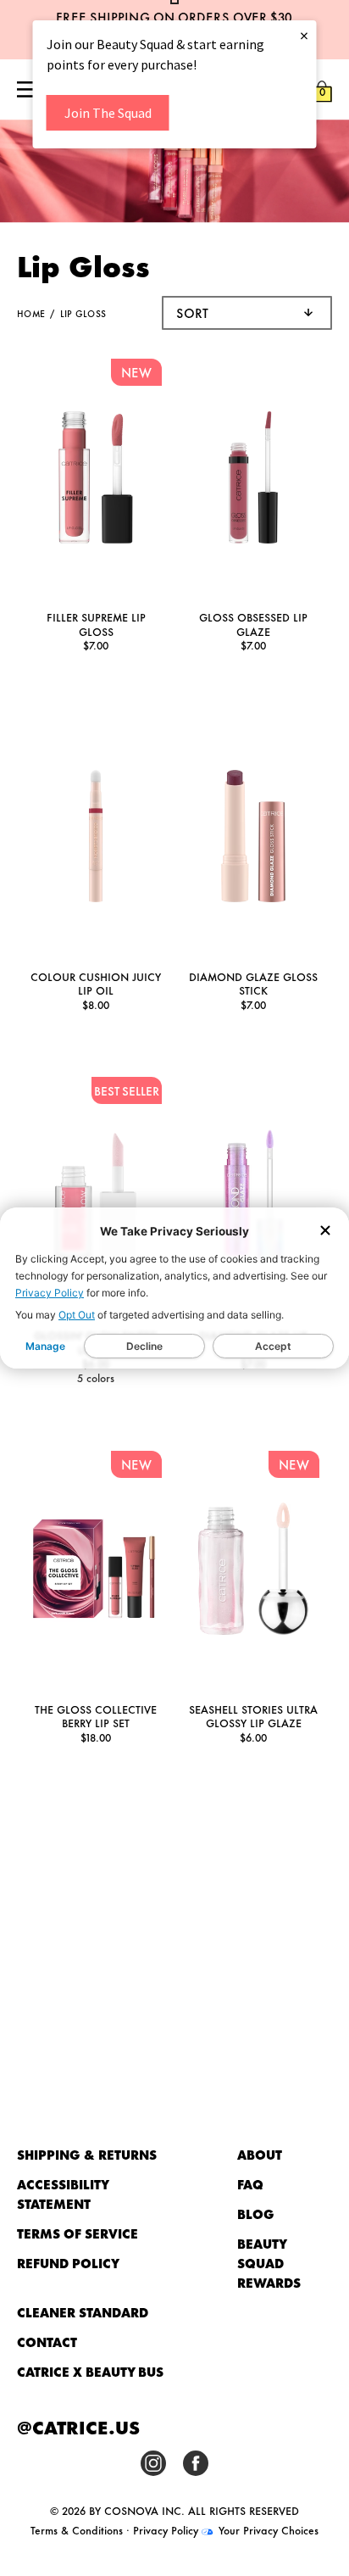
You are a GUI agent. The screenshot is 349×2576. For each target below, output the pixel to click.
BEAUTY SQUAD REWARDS (269, 2263)
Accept (273, 1346)
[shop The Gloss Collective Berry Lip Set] (96, 1571)
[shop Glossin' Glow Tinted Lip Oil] (96, 1198)
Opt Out (77, 1315)
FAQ (250, 2184)
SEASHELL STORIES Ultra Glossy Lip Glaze (253, 1716)
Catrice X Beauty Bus (90, 2371)
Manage (45, 1346)
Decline (144, 1346)
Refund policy (68, 2263)
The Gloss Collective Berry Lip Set (96, 1716)
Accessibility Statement (63, 2194)
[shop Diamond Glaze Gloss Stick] (253, 838)
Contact (47, 2342)
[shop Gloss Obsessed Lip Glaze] (253, 480)
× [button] (304, 35)
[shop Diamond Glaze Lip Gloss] (253, 1198)
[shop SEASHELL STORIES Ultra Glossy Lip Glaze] (253, 1571)
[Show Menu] (27, 91)
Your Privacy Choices (267, 2529)
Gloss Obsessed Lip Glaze (253, 624)
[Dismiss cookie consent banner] (325, 1232)
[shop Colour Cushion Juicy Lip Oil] (96, 838)
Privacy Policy (50, 1293)
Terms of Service (78, 2233)
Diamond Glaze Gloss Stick (253, 983)
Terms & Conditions (77, 2529)
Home (31, 313)
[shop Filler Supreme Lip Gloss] (96, 480)
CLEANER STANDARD (83, 2312)
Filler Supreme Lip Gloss (96, 624)
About (260, 2154)
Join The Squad (108, 113)
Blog (256, 2214)
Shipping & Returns (87, 2154)
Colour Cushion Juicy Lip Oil (96, 983)
